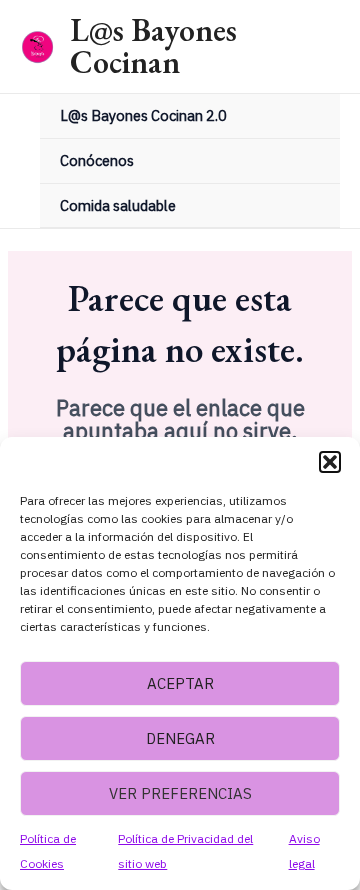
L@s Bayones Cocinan (153, 46)
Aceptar (180, 683)
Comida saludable (118, 205)
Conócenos (97, 160)
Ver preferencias (180, 793)
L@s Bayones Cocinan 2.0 (143, 115)
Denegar (180, 738)
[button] (330, 462)
